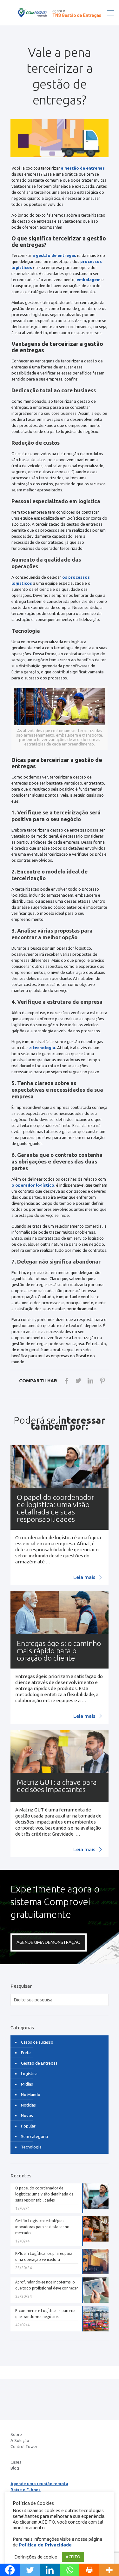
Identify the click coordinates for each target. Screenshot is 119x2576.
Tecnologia (31, 2147)
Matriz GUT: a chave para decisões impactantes (57, 1786)
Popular (28, 2126)
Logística (29, 2074)
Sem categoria (34, 2136)
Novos (27, 2115)
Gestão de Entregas (39, 2063)
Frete (26, 2053)
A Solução (20, 2440)
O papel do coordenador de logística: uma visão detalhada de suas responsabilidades (56, 1508)
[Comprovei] (60, 13)
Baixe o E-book (26, 2490)
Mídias (27, 2084)
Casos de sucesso (37, 2042)
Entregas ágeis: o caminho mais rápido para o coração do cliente (59, 1651)
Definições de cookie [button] (36, 2557)
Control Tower (24, 2446)
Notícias (28, 2105)
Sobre (16, 2434)
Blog (15, 2468)
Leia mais (85, 1577)
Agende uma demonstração (49, 1942)
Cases (16, 2462)
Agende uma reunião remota (39, 2484)
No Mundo (31, 2094)
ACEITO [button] (73, 2557)
